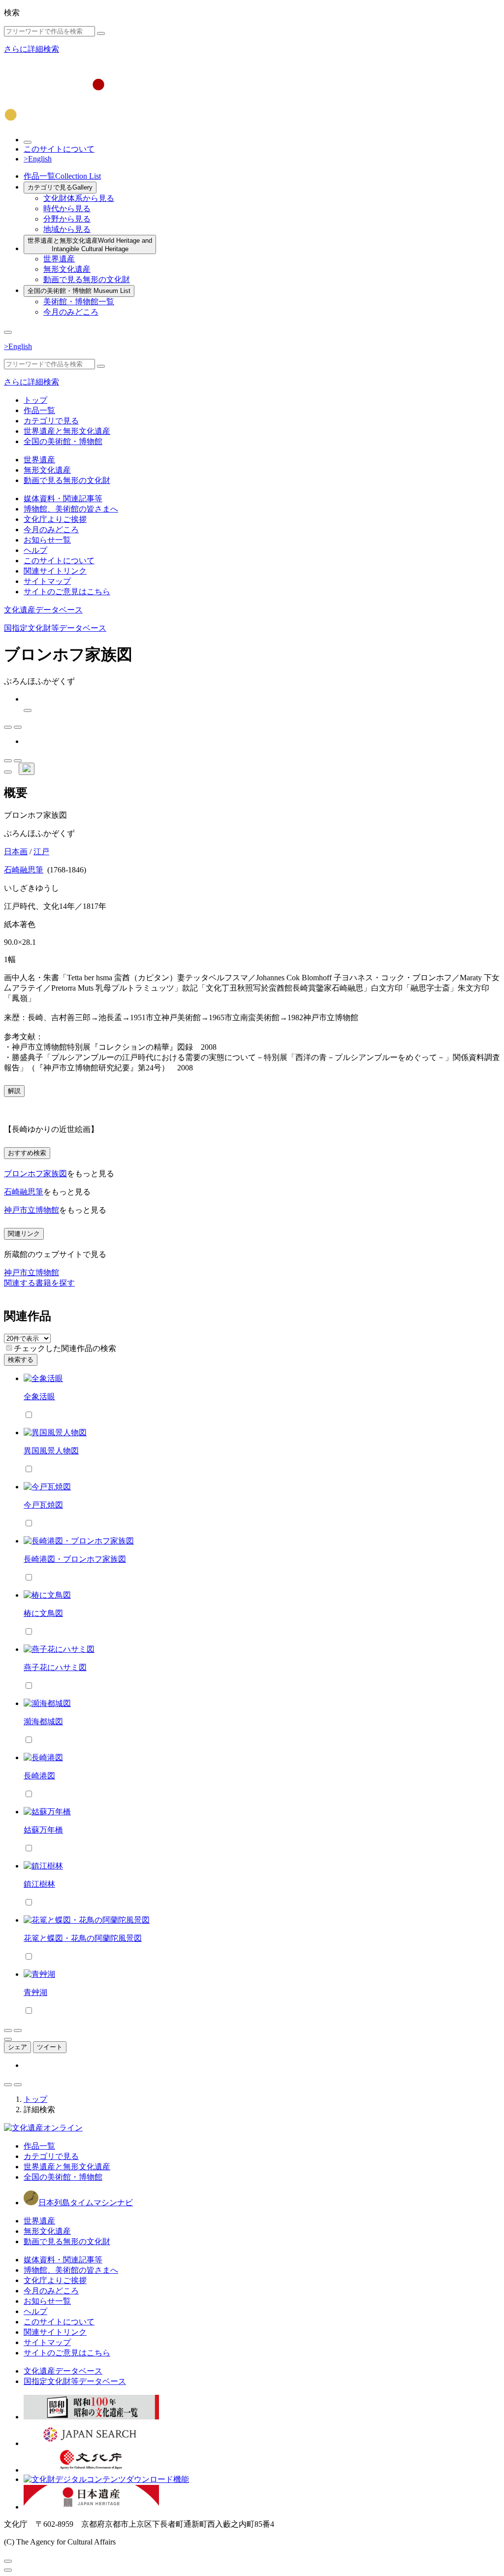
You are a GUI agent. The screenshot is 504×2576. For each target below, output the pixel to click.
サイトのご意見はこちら (67, 592)
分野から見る (67, 219)
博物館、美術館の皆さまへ (71, 509)
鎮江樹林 (39, 1884)
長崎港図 (39, 1776)
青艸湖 (35, 1992)
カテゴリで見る (60, 187)
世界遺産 (59, 259)
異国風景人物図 (51, 1451)
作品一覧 (62, 176)
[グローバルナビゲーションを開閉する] (8, 332)
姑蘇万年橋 (43, 1830)
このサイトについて (59, 149)
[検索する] (101, 33)
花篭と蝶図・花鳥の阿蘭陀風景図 (83, 1938)
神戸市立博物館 (31, 1210)
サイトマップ (47, 581)
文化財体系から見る (79, 198)
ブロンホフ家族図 (35, 1174)
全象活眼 (39, 1397)
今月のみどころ (71, 312)
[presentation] (9, 1348)
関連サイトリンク (55, 571)
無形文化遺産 (67, 269)
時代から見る (67, 209)
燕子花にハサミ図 (55, 1667)
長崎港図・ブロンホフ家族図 (75, 1559)
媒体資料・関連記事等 (63, 499)
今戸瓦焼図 (43, 1505)
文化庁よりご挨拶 (55, 519)
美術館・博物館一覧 (79, 302)
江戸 (41, 852)
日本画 (16, 852)
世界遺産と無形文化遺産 (90, 245)
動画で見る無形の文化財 (87, 279)
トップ (35, 400)
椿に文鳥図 (43, 1613)
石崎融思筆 (24, 870)
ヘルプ (35, 550)
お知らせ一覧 (47, 540)
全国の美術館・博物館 (79, 291)
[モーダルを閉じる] (8, 2561)
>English (38, 159)
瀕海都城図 (43, 1722)
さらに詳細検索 (31, 49)
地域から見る (67, 229)
